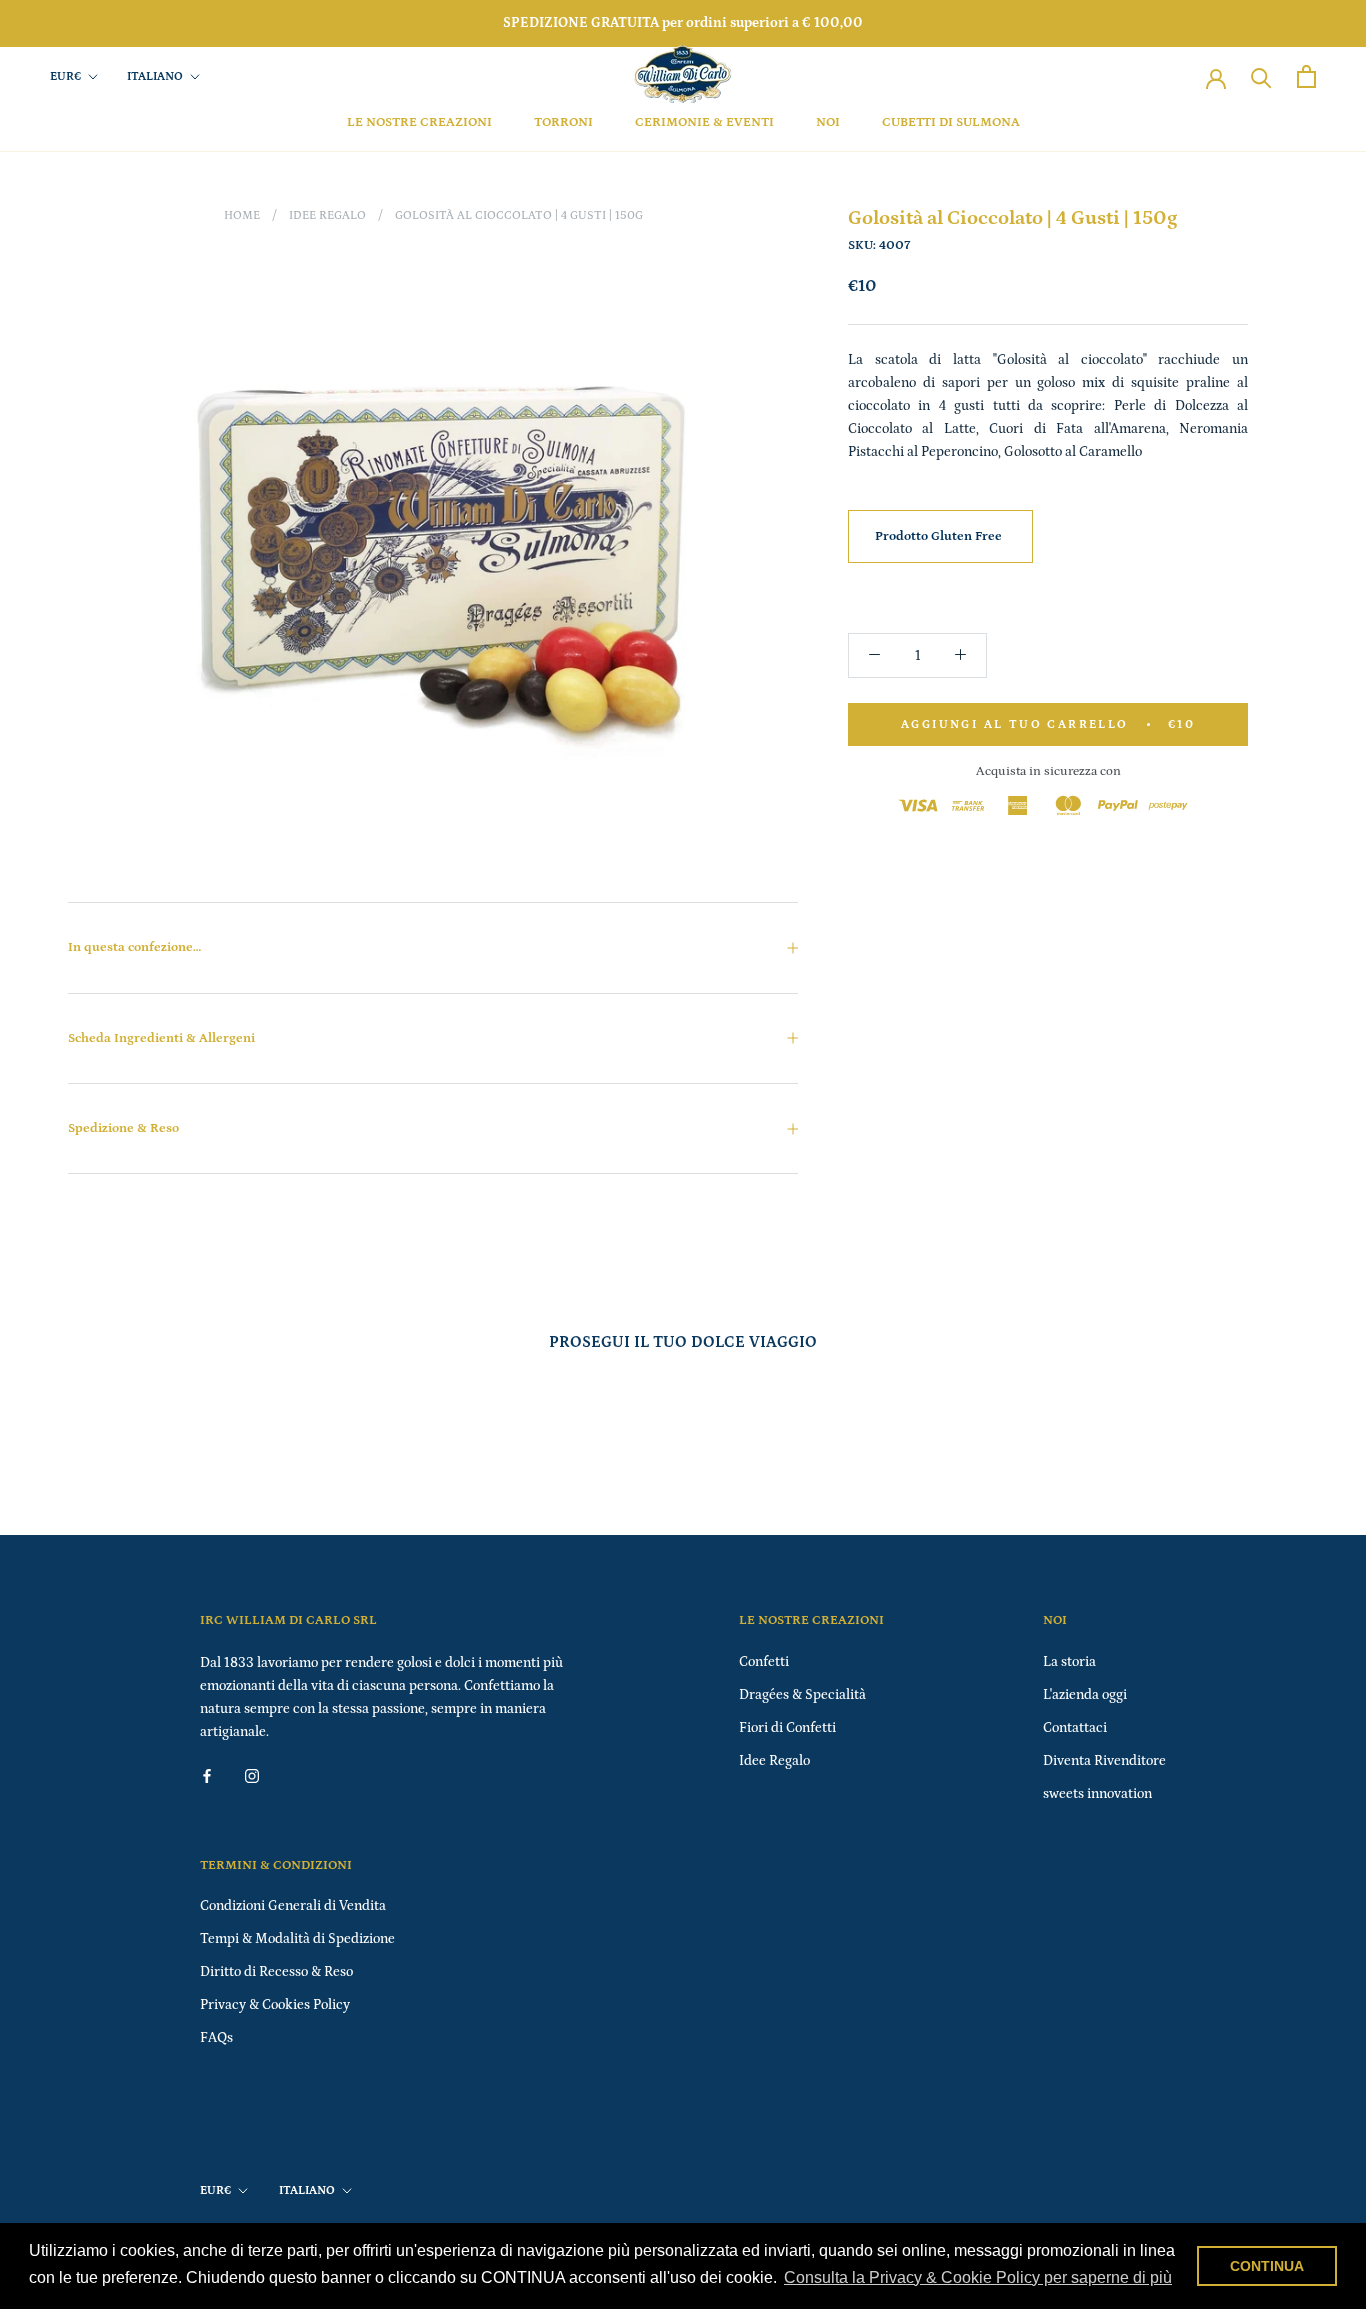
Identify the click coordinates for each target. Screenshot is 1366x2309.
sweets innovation (1097, 1794)
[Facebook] (207, 1775)
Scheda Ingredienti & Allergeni (161, 1038)
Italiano (155, 76)
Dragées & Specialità (802, 1695)
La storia (1069, 1662)
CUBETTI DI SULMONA (951, 122)
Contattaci (1075, 1728)
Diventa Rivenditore (1104, 1761)
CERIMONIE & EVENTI (704, 122)
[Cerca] (1261, 76)
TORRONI (563, 122)
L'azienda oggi (1085, 1695)
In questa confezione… (134, 947)
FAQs (216, 2038)
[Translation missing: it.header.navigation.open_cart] (1306, 76)
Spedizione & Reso (123, 1128)
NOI (828, 122)
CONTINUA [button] (1267, 2266)
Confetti (764, 1662)
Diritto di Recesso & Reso (276, 1972)
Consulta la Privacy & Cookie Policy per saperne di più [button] (978, 2277)
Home (242, 215)
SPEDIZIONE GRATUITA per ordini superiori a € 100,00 (683, 23)
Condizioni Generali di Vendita (293, 1906)
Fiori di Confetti (787, 1728)
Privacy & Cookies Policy (275, 2005)
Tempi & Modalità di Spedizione (297, 1939)
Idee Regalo (327, 215)
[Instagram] (252, 1775)
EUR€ (65, 76)
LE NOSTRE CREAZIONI (419, 122)
